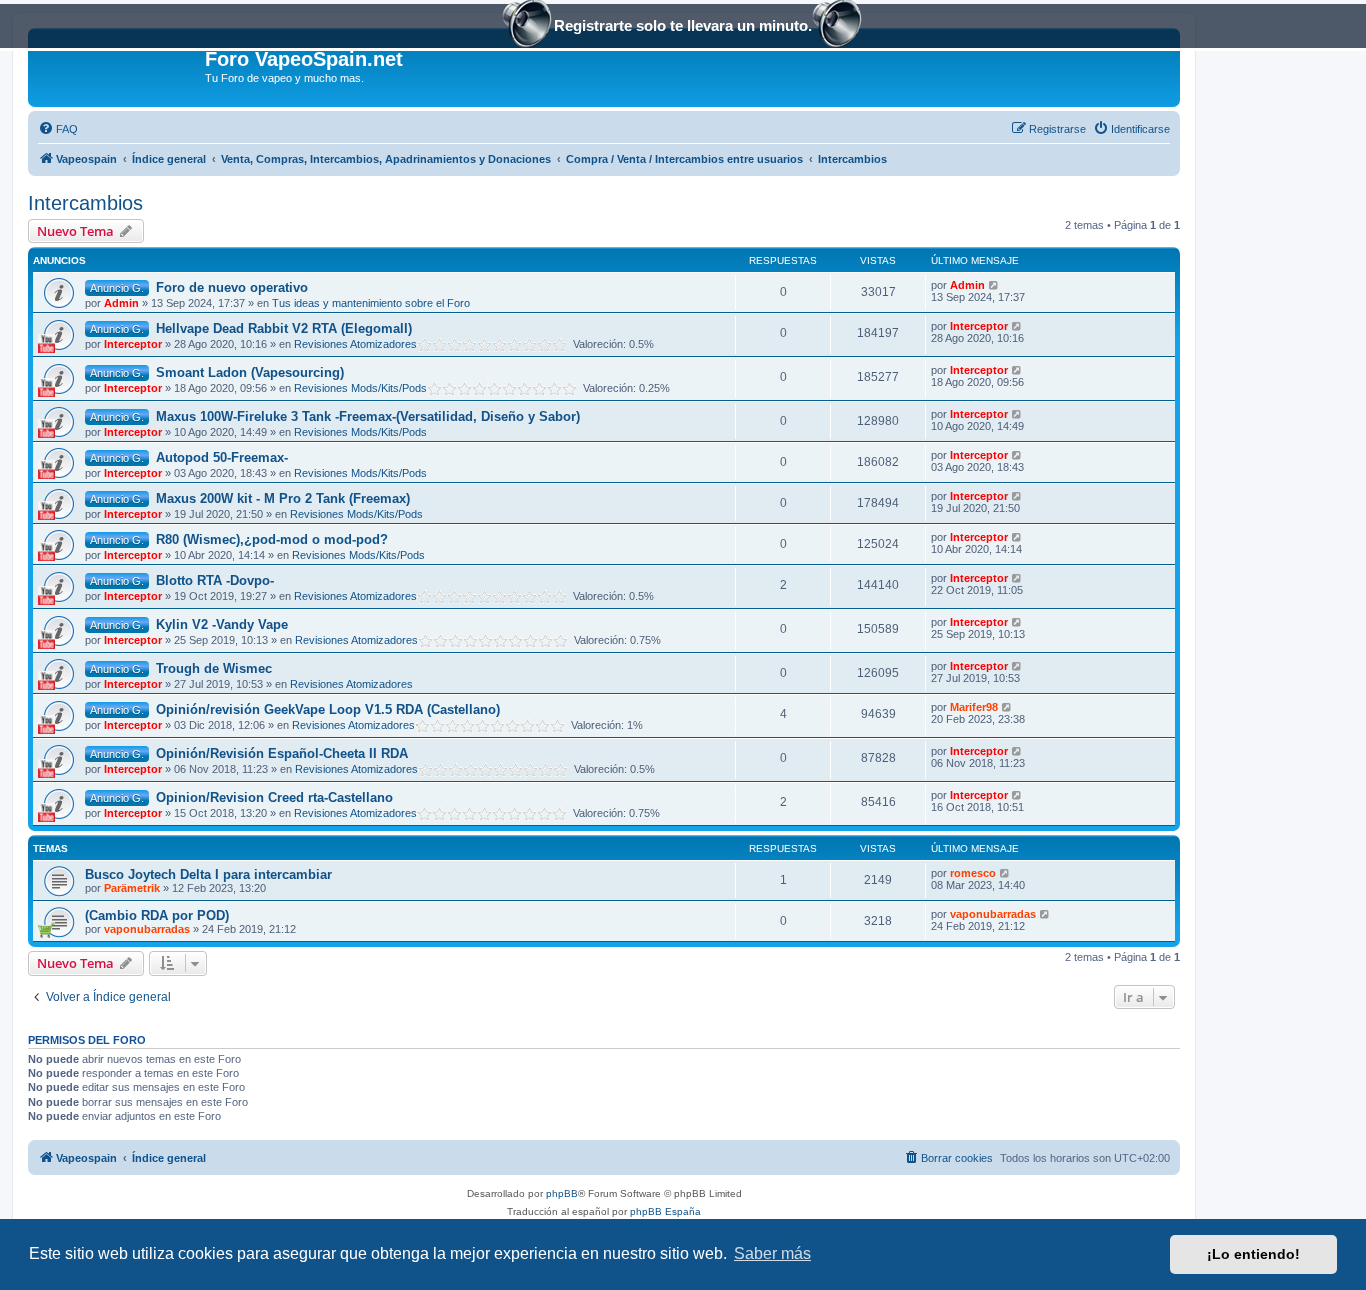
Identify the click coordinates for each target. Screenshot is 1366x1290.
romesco (973, 873)
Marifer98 (974, 707)
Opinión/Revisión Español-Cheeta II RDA (282, 753)
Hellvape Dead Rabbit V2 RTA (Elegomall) (284, 328)
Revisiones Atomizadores (355, 344)
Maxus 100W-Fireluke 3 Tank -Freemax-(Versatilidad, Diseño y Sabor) (368, 416)
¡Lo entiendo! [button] (1253, 1254)
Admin (121, 303)
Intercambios (85, 203)
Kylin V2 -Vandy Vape (222, 624)
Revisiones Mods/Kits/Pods (360, 388)
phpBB (562, 1193)
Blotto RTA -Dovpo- (215, 580)
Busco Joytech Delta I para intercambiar (208, 874)
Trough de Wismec (214, 668)
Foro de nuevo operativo (232, 287)
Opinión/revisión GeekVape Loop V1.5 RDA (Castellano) (328, 709)
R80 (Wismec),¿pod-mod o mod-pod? (272, 539)
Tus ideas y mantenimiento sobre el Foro (371, 303)
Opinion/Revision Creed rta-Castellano (274, 797)
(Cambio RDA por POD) (157, 915)
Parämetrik (132, 888)
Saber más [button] (772, 1253)
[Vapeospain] (119, 65)
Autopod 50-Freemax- (222, 457)
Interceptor (133, 344)
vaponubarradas (147, 929)
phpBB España (665, 1211)
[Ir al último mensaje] (994, 285)
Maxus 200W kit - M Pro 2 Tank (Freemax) (283, 498)
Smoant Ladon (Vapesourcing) (250, 372)
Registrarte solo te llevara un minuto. (683, 25)
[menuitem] (58, 129)
